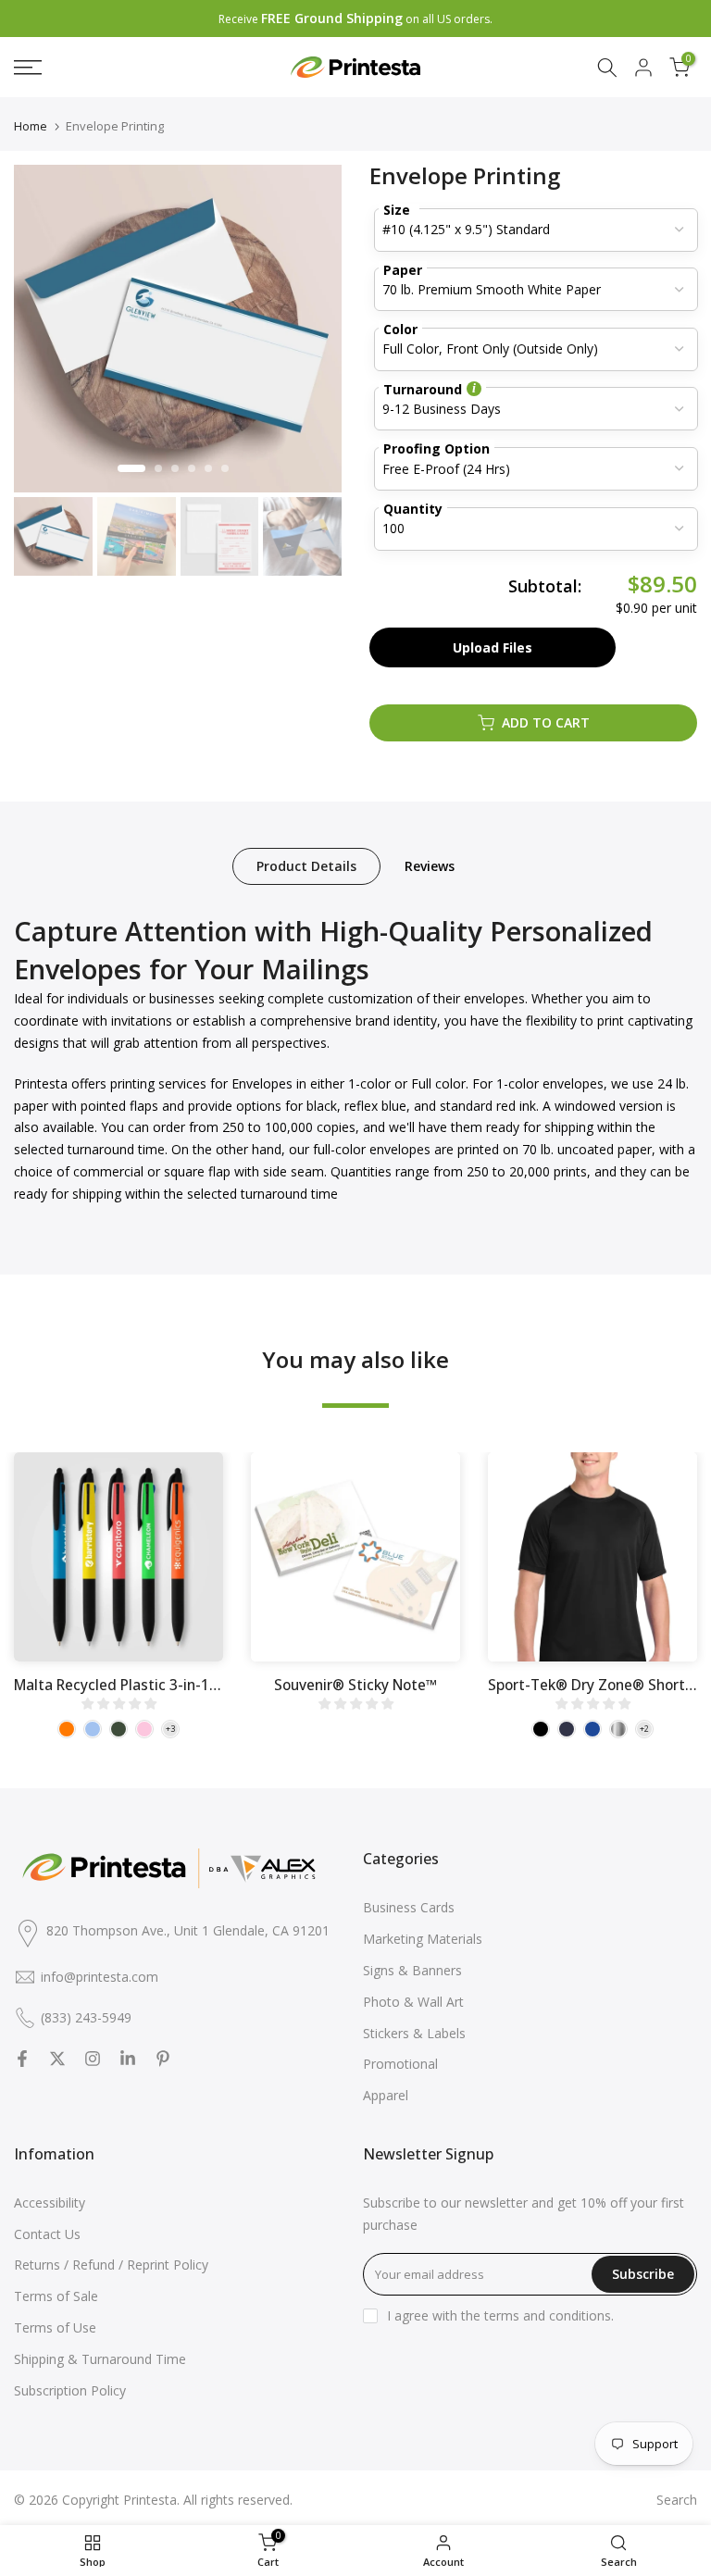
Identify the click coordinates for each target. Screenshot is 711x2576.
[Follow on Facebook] (22, 2059)
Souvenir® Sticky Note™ (355, 1685)
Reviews (430, 866)
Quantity (413, 509)
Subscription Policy (70, 2390)
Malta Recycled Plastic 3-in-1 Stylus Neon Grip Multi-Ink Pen (215, 1685)
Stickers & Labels (414, 2033)
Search (677, 2500)
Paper (403, 270)
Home (31, 126)
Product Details (306, 866)
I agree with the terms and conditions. (500, 2315)
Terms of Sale (56, 2296)
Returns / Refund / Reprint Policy (111, 2265)
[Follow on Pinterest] (163, 2059)
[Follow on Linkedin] (128, 2059)
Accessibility (50, 2203)
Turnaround (423, 389)
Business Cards (409, 1907)
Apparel (386, 2095)
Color (400, 329)
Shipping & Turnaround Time (100, 2359)
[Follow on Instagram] (93, 2059)
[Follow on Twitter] (57, 2059)
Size (397, 210)
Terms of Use (55, 2327)
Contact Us (47, 2234)
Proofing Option (437, 448)
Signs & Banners (412, 1970)
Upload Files (493, 647)
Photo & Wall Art (413, 2002)
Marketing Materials (423, 1939)
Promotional (400, 2064)
